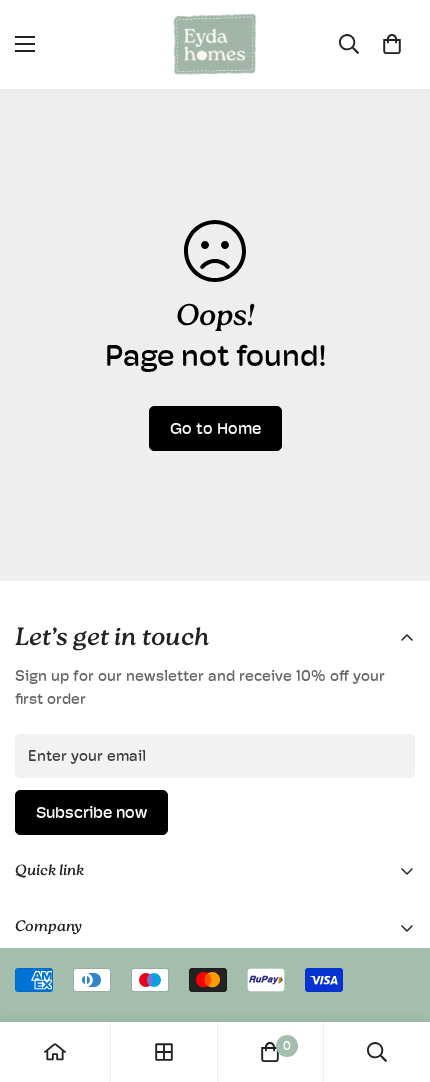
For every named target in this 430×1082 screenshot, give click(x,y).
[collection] (164, 1052)
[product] (55, 1052)
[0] (392, 44)
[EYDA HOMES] (215, 44)
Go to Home (215, 428)
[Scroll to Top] (394, 976)
